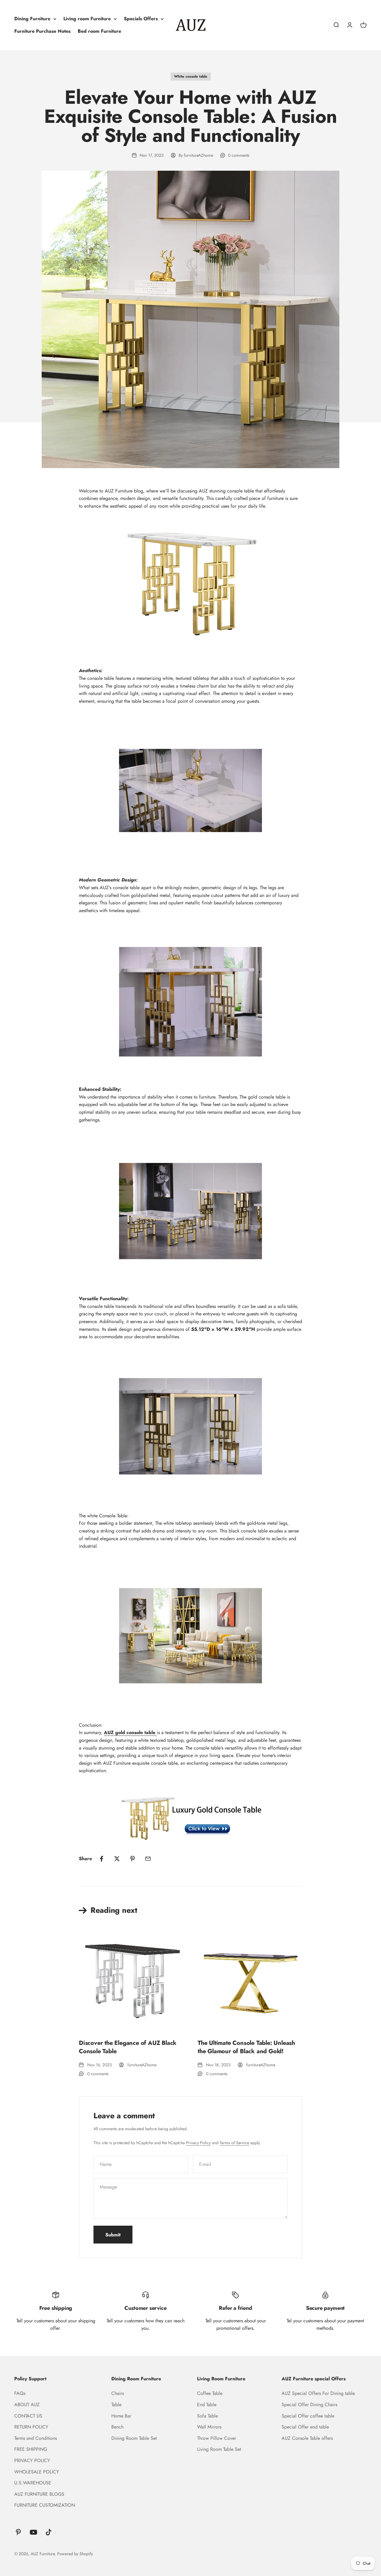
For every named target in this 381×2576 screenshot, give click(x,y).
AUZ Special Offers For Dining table (318, 2393)
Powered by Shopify (75, 2554)
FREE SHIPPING (31, 2449)
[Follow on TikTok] (49, 2532)
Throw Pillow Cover (217, 2438)
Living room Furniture (87, 19)
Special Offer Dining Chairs (309, 2405)
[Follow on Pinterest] (18, 2532)
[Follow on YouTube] (33, 2532)
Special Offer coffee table (308, 2416)
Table (116, 2405)
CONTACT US (28, 2416)
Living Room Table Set (219, 2449)
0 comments (239, 155)
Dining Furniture (32, 19)
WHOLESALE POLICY (37, 2472)
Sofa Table (207, 2416)
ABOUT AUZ (27, 2405)
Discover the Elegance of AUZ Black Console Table (128, 2047)
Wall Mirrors (209, 2427)
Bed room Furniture (99, 31)
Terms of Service (234, 2143)
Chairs (118, 2393)
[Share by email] (148, 1859)
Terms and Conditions (36, 2438)
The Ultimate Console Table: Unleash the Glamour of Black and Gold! (246, 2047)
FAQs (20, 2393)
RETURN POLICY (31, 2427)
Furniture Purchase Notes (42, 31)
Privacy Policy (198, 2143)
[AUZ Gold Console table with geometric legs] (190, 1815)
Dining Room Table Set (134, 2438)
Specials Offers (141, 19)
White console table (191, 76)
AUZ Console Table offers (307, 2438)
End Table (207, 2405)
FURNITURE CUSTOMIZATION (45, 2505)
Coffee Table (210, 2393)
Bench (117, 2427)
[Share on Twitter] (117, 1859)
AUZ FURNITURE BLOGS (39, 2494)
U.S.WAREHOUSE (33, 2483)
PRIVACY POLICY (32, 2460)
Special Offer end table (305, 2427)
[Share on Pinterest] (132, 1859)
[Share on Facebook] (102, 1859)
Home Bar (121, 2416)
